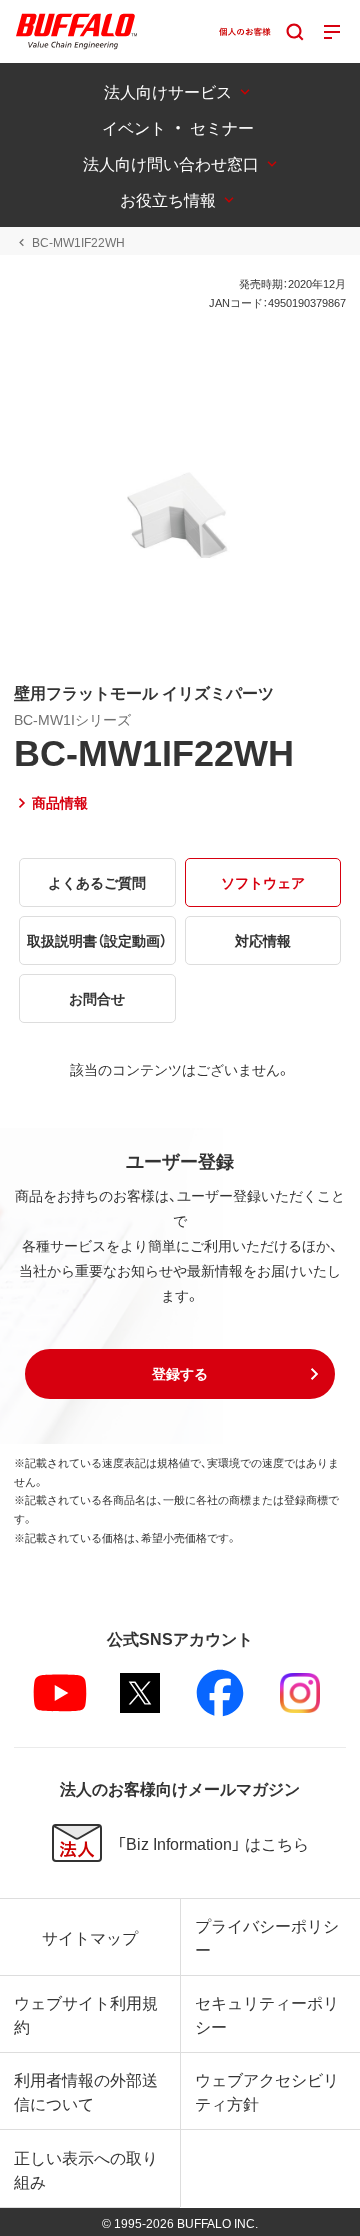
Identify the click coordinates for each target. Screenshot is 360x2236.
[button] (180, 1374)
